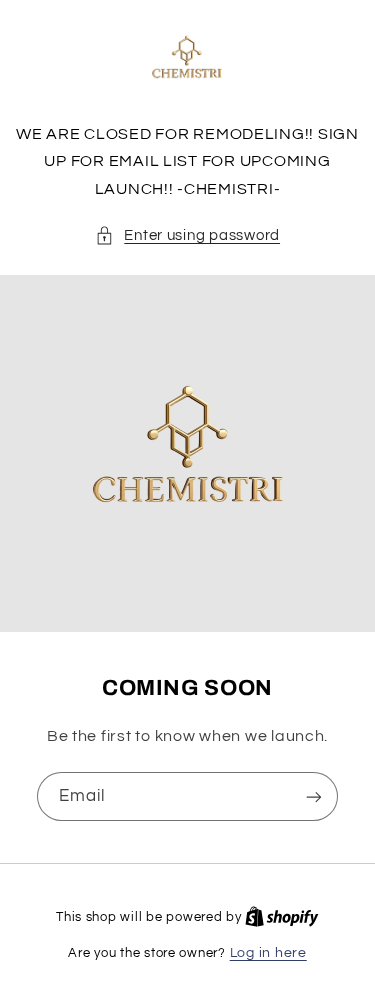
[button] (187, 236)
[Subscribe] (314, 796)
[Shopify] (282, 917)
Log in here (268, 953)
